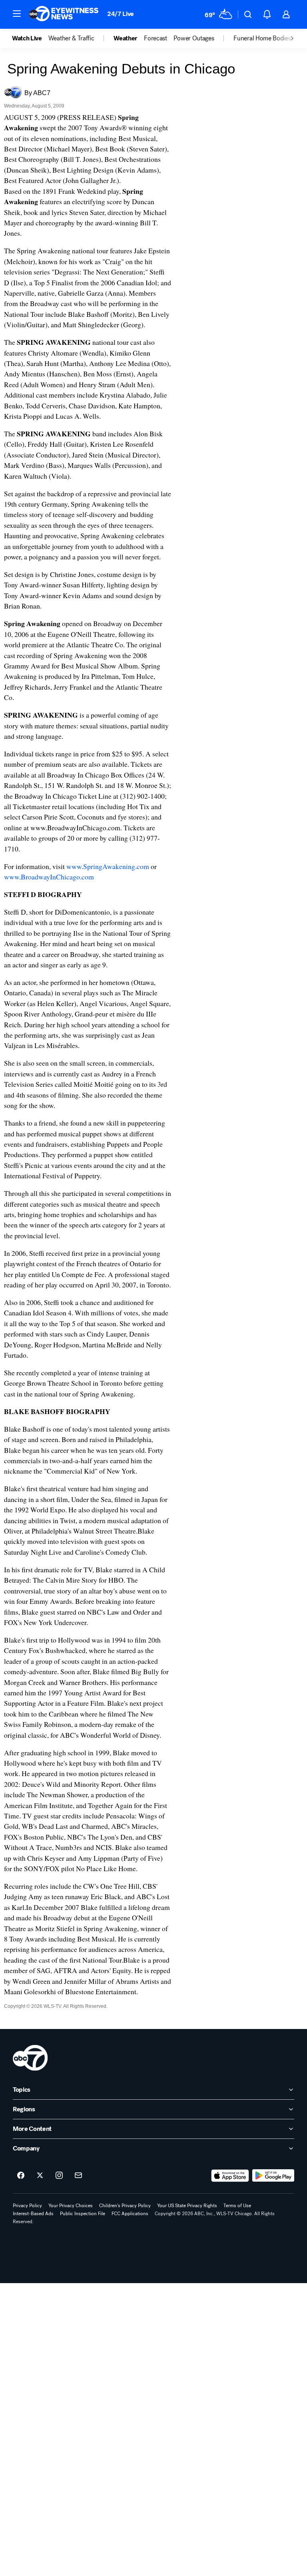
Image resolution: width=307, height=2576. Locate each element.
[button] (17, 14)
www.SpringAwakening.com (108, 866)
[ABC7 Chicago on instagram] (59, 2176)
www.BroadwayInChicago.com (49, 877)
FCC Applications (130, 2214)
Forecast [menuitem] (155, 38)
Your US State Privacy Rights (187, 2206)
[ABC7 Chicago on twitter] (40, 2176)
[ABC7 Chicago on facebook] (21, 2176)
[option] (30, 38)
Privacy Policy (27, 2206)
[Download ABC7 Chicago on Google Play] (273, 2176)
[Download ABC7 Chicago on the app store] (230, 2176)
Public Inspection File (83, 2214)
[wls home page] (30, 2058)
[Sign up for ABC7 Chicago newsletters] (78, 2176)
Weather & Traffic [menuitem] (71, 38)
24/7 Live (121, 14)
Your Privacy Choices (71, 2206)
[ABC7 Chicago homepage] (64, 14)
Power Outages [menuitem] (194, 38)
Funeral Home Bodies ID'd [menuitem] (268, 38)
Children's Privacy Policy (125, 2206)
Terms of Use (237, 2206)
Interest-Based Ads (33, 2214)
